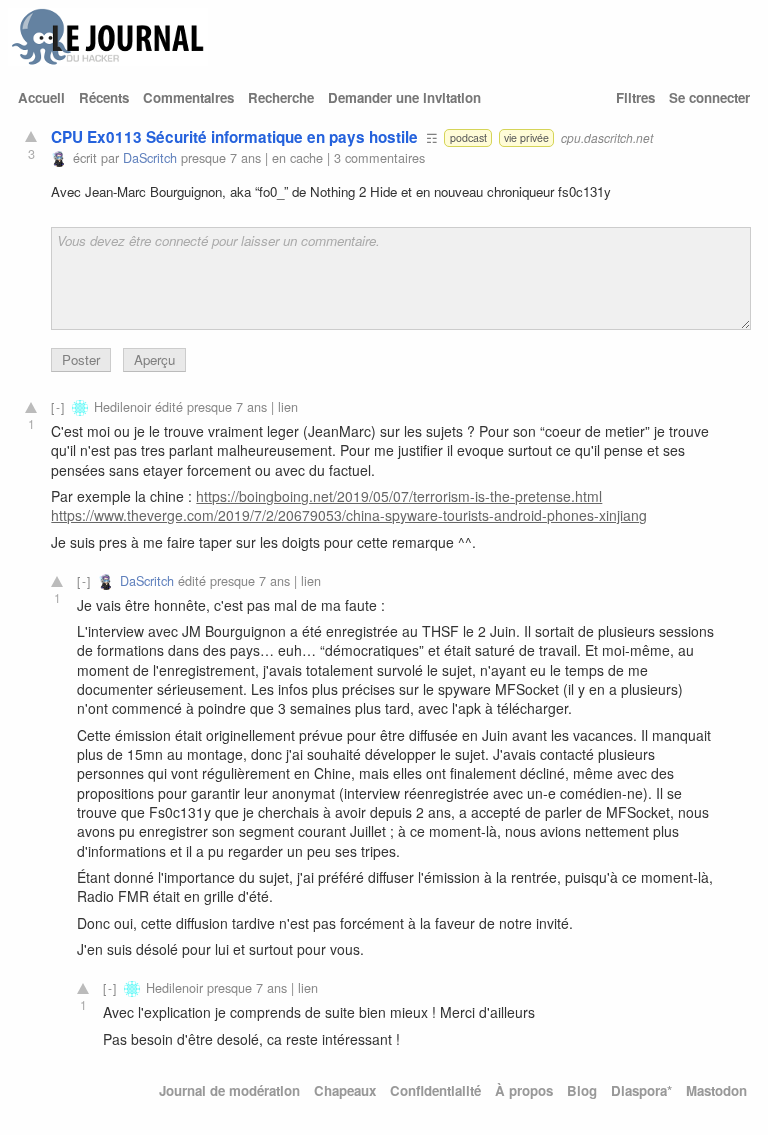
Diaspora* (641, 1090)
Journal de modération (229, 1090)
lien (288, 406)
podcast (468, 137)
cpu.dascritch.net (607, 137)
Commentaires (188, 97)
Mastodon (716, 1090)
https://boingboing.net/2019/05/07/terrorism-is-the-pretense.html (399, 496)
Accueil (41, 97)
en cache (297, 157)
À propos (524, 1090)
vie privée (526, 137)
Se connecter (709, 97)
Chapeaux (345, 1090)
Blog (582, 1090)
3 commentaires (379, 157)
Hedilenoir (122, 406)
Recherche (281, 97)
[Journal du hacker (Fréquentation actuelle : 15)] (108, 60)
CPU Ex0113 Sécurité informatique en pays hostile (234, 137)
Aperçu (154, 359)
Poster (81, 359)
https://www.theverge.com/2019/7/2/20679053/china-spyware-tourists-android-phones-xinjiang (349, 515)
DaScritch (150, 157)
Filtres (635, 97)
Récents (104, 97)
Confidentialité (435, 1090)
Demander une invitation (404, 97)
